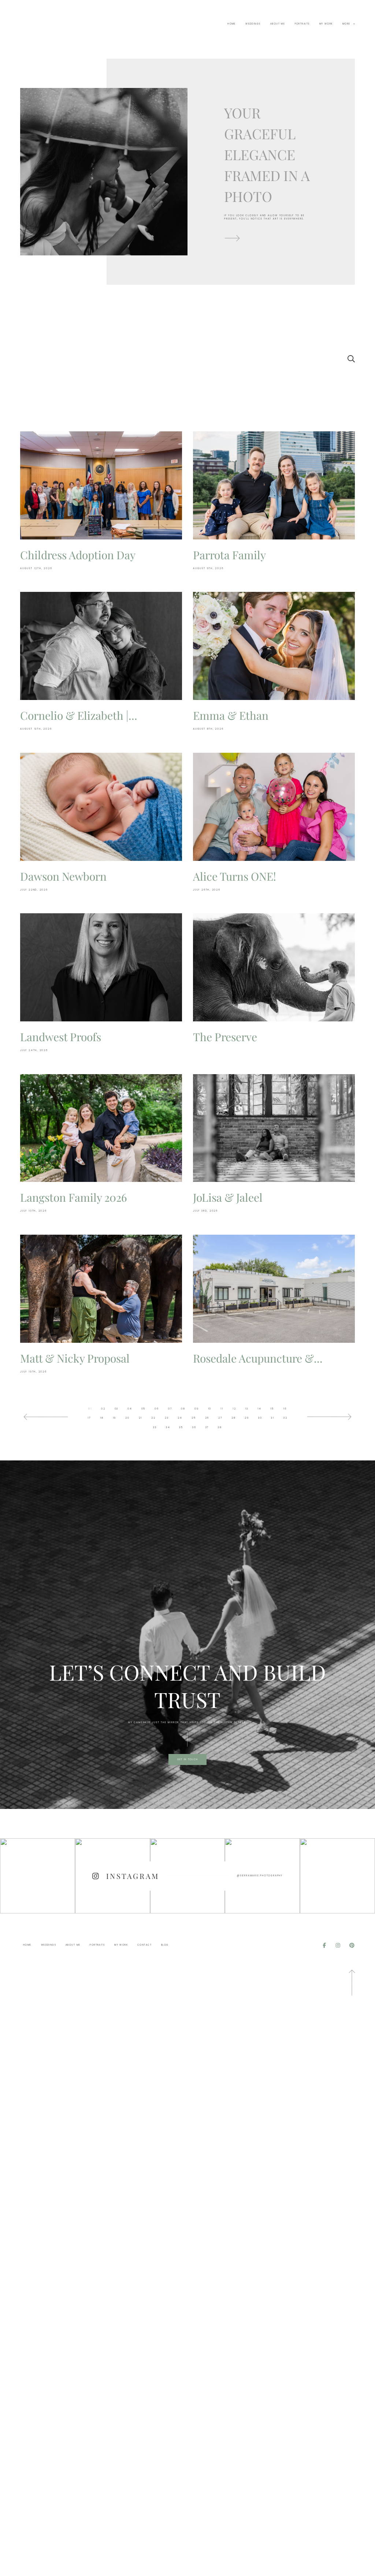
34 (168, 1427)
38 (220, 1427)
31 (273, 1418)
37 (207, 1427)
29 (247, 1418)
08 (183, 1409)
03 (117, 1409)
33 (155, 1427)
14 (259, 1409)
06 (157, 1409)
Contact (144, 1945)
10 (210, 1409)
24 (180, 1418)
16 (285, 1409)
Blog (165, 1945)
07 (170, 1409)
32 (285, 1418)
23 (167, 1418)
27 (220, 1418)
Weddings (253, 24)
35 (181, 1427)
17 (89, 1418)
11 (222, 1409)
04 (130, 1409)
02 (103, 1409)
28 (234, 1418)
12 (234, 1409)
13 (247, 1409)
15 (272, 1409)
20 (127, 1418)
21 (141, 1418)
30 (260, 1418)
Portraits (302, 24)
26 (207, 1418)
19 (115, 1418)
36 (194, 1427)
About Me (278, 24)
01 (90, 1409)
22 (153, 1418)
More (347, 24)
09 (197, 1409)
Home (232, 24)
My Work (326, 24)
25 (194, 1418)
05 (144, 1409)
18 (102, 1418)
